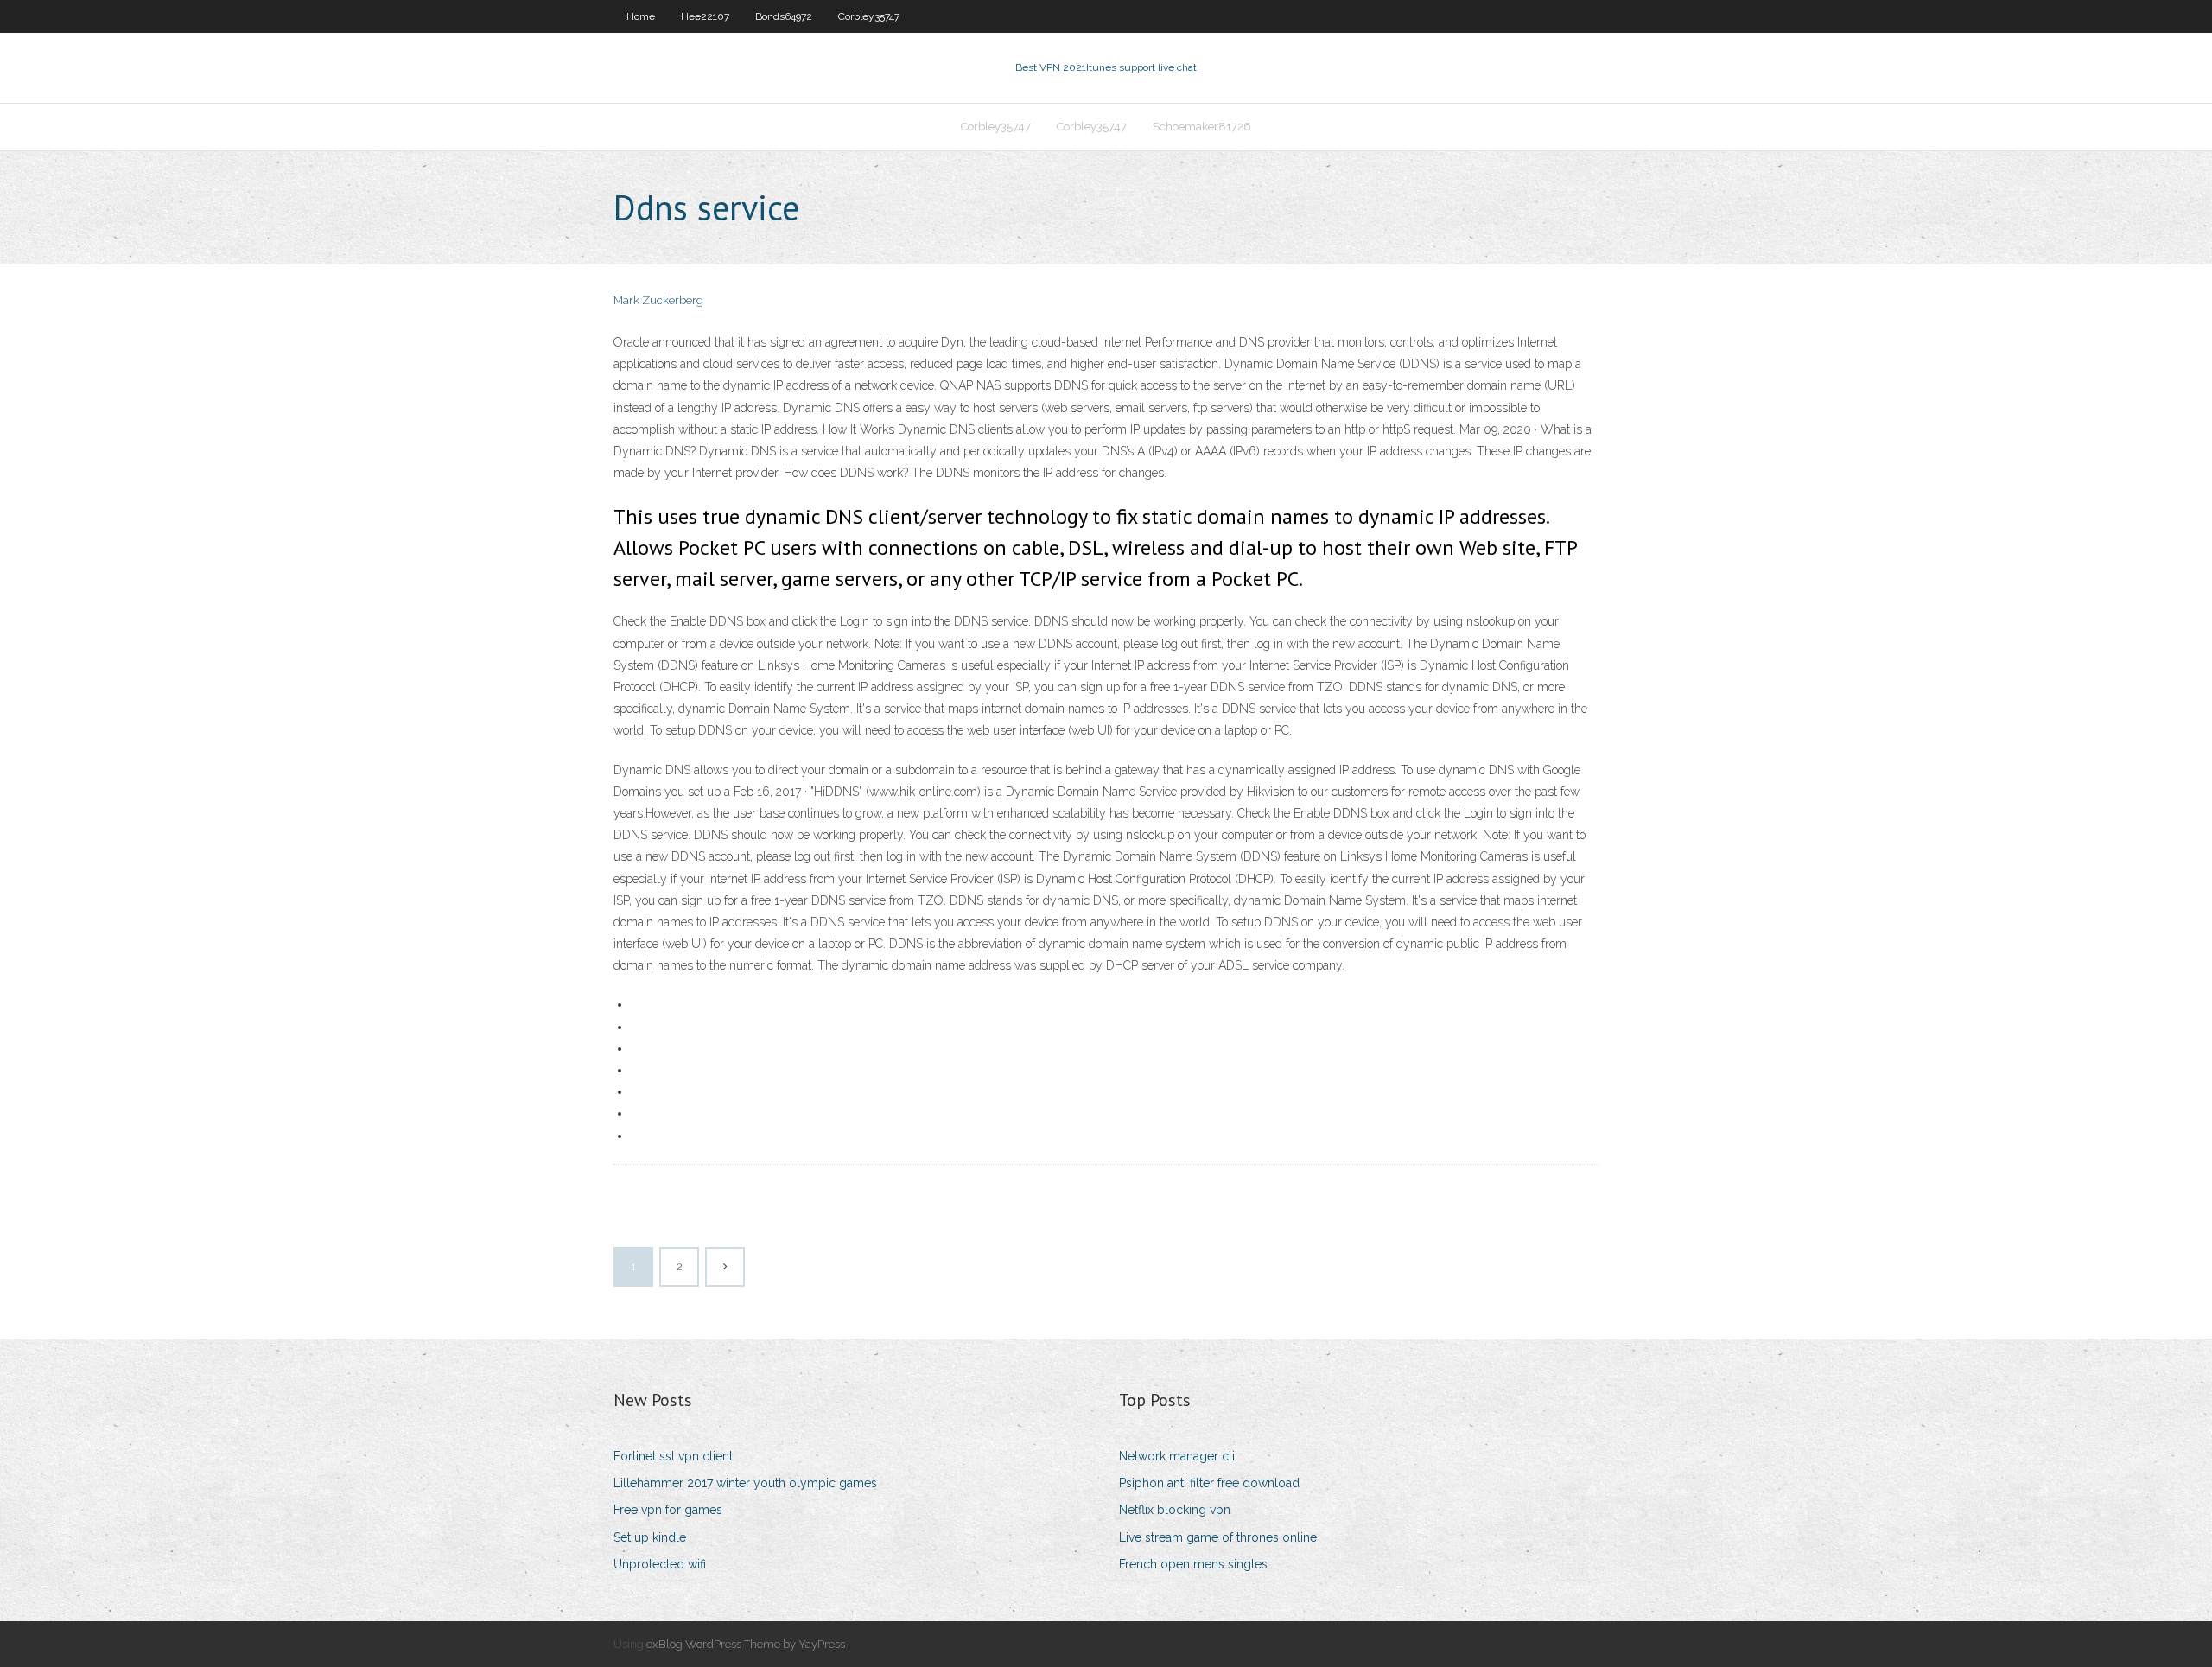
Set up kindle (650, 1537)
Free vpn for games (668, 1510)
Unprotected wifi (660, 1564)
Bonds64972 (784, 16)
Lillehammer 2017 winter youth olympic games (745, 1483)
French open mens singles (1193, 1564)
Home (641, 16)
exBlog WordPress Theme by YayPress (746, 1644)
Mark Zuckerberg (658, 300)
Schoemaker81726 (1202, 127)
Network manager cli (1177, 1456)
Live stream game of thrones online (1218, 1537)
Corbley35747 (869, 16)
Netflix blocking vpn (1175, 1510)
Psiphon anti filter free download (1209, 1483)
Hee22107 (705, 16)
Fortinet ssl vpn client (673, 1456)
